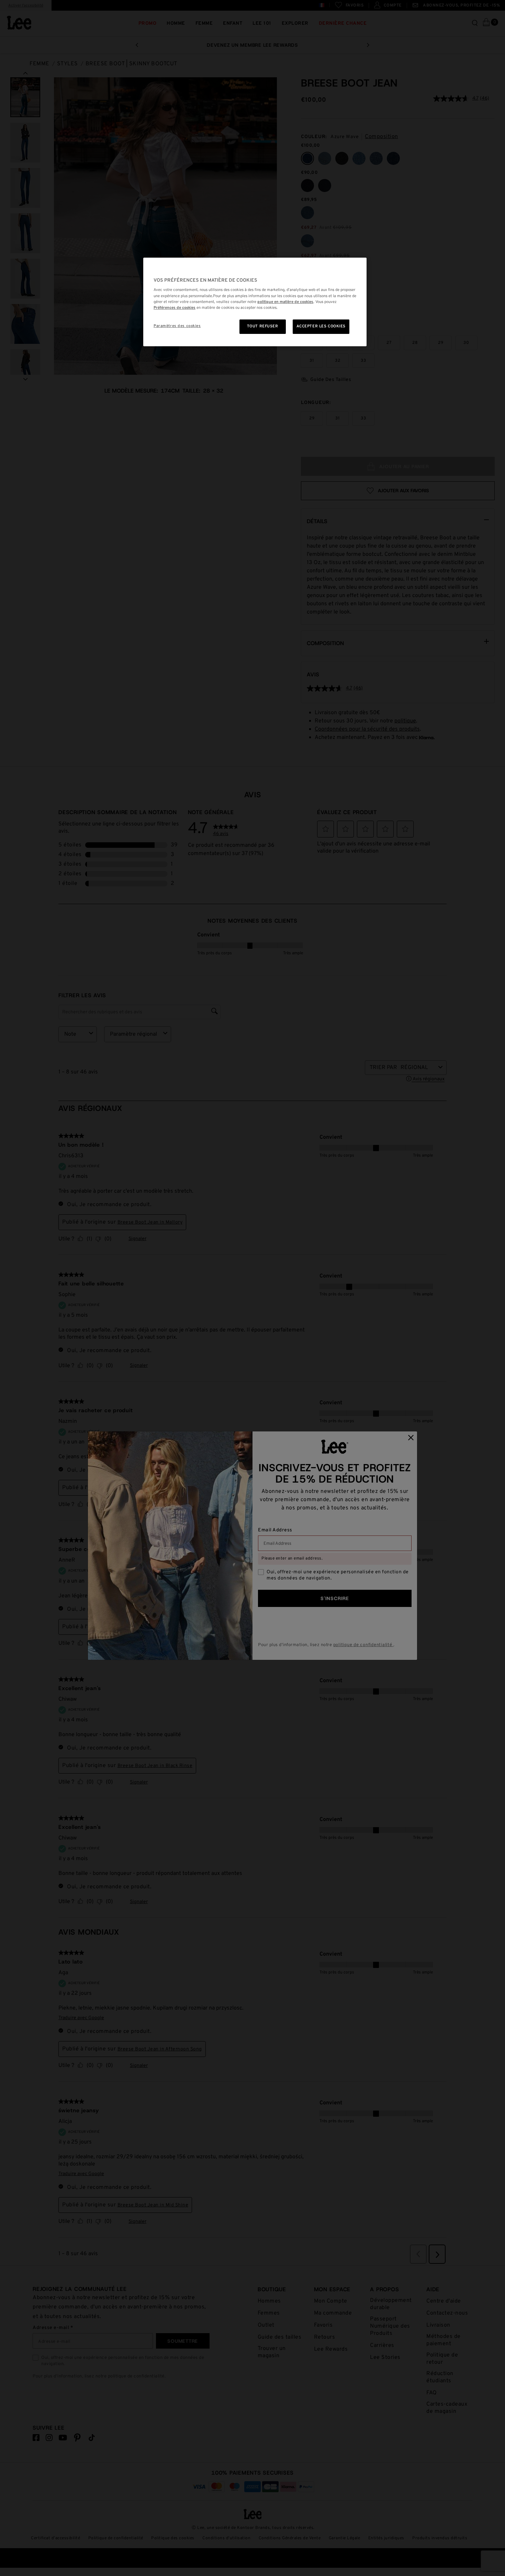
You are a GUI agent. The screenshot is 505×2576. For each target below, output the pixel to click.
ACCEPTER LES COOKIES (321, 326)
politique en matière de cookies (285, 302)
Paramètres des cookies (177, 326)
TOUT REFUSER (263, 326)
